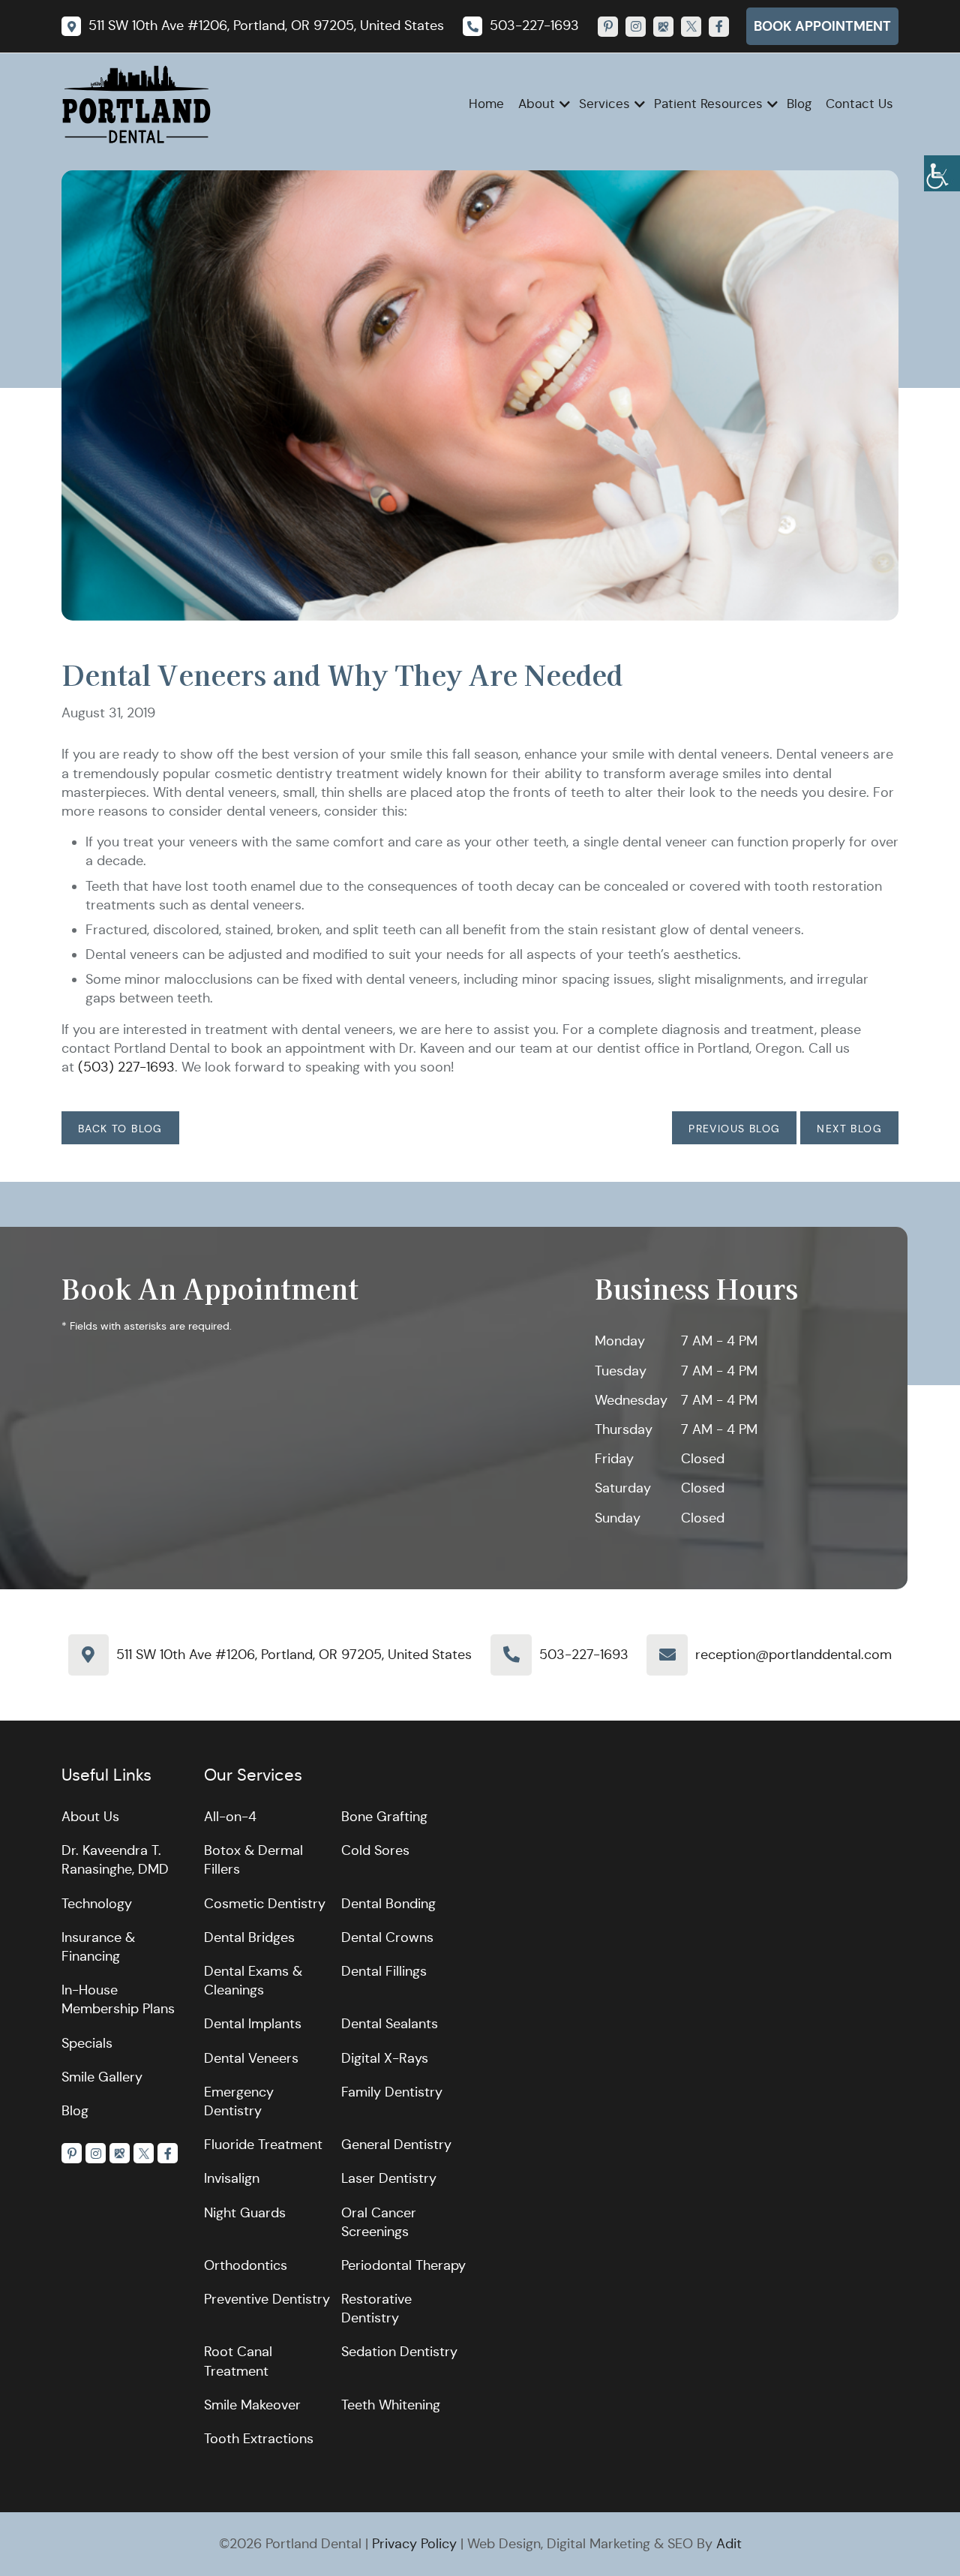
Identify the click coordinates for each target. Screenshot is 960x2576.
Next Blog (849, 1129)
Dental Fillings (384, 1971)
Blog (799, 104)
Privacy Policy (414, 2544)
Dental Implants (253, 2024)
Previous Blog (734, 1129)
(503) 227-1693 (126, 1067)
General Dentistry (396, 2145)
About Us (90, 1817)
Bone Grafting (384, 1817)
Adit (729, 2544)
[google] (663, 27)
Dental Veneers (251, 2058)
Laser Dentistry (389, 2178)
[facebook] (719, 27)
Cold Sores (375, 1850)
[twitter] (691, 27)
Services (604, 104)
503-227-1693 (584, 1655)
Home (486, 104)
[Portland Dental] (136, 104)
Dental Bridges (249, 1937)
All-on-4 (230, 1817)
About (537, 104)
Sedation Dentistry (399, 2352)
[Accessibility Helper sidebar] (942, 173)
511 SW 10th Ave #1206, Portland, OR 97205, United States (294, 1655)
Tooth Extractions (259, 2439)
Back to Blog (120, 1129)
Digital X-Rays (385, 2058)
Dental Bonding (388, 1904)
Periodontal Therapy (403, 2265)
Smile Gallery (102, 2077)
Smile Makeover (252, 2405)
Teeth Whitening (391, 2405)
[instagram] (636, 27)
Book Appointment (822, 26)
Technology (97, 1904)
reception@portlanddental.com (793, 1655)
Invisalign (232, 2178)
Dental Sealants (390, 2024)
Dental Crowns (387, 1937)
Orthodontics (246, 2265)
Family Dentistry (392, 2092)
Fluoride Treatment (263, 2145)
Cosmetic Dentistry (265, 1904)
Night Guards (245, 2213)
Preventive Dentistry (267, 2299)
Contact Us (859, 104)
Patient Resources (708, 104)
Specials (87, 2043)
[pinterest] (608, 27)
